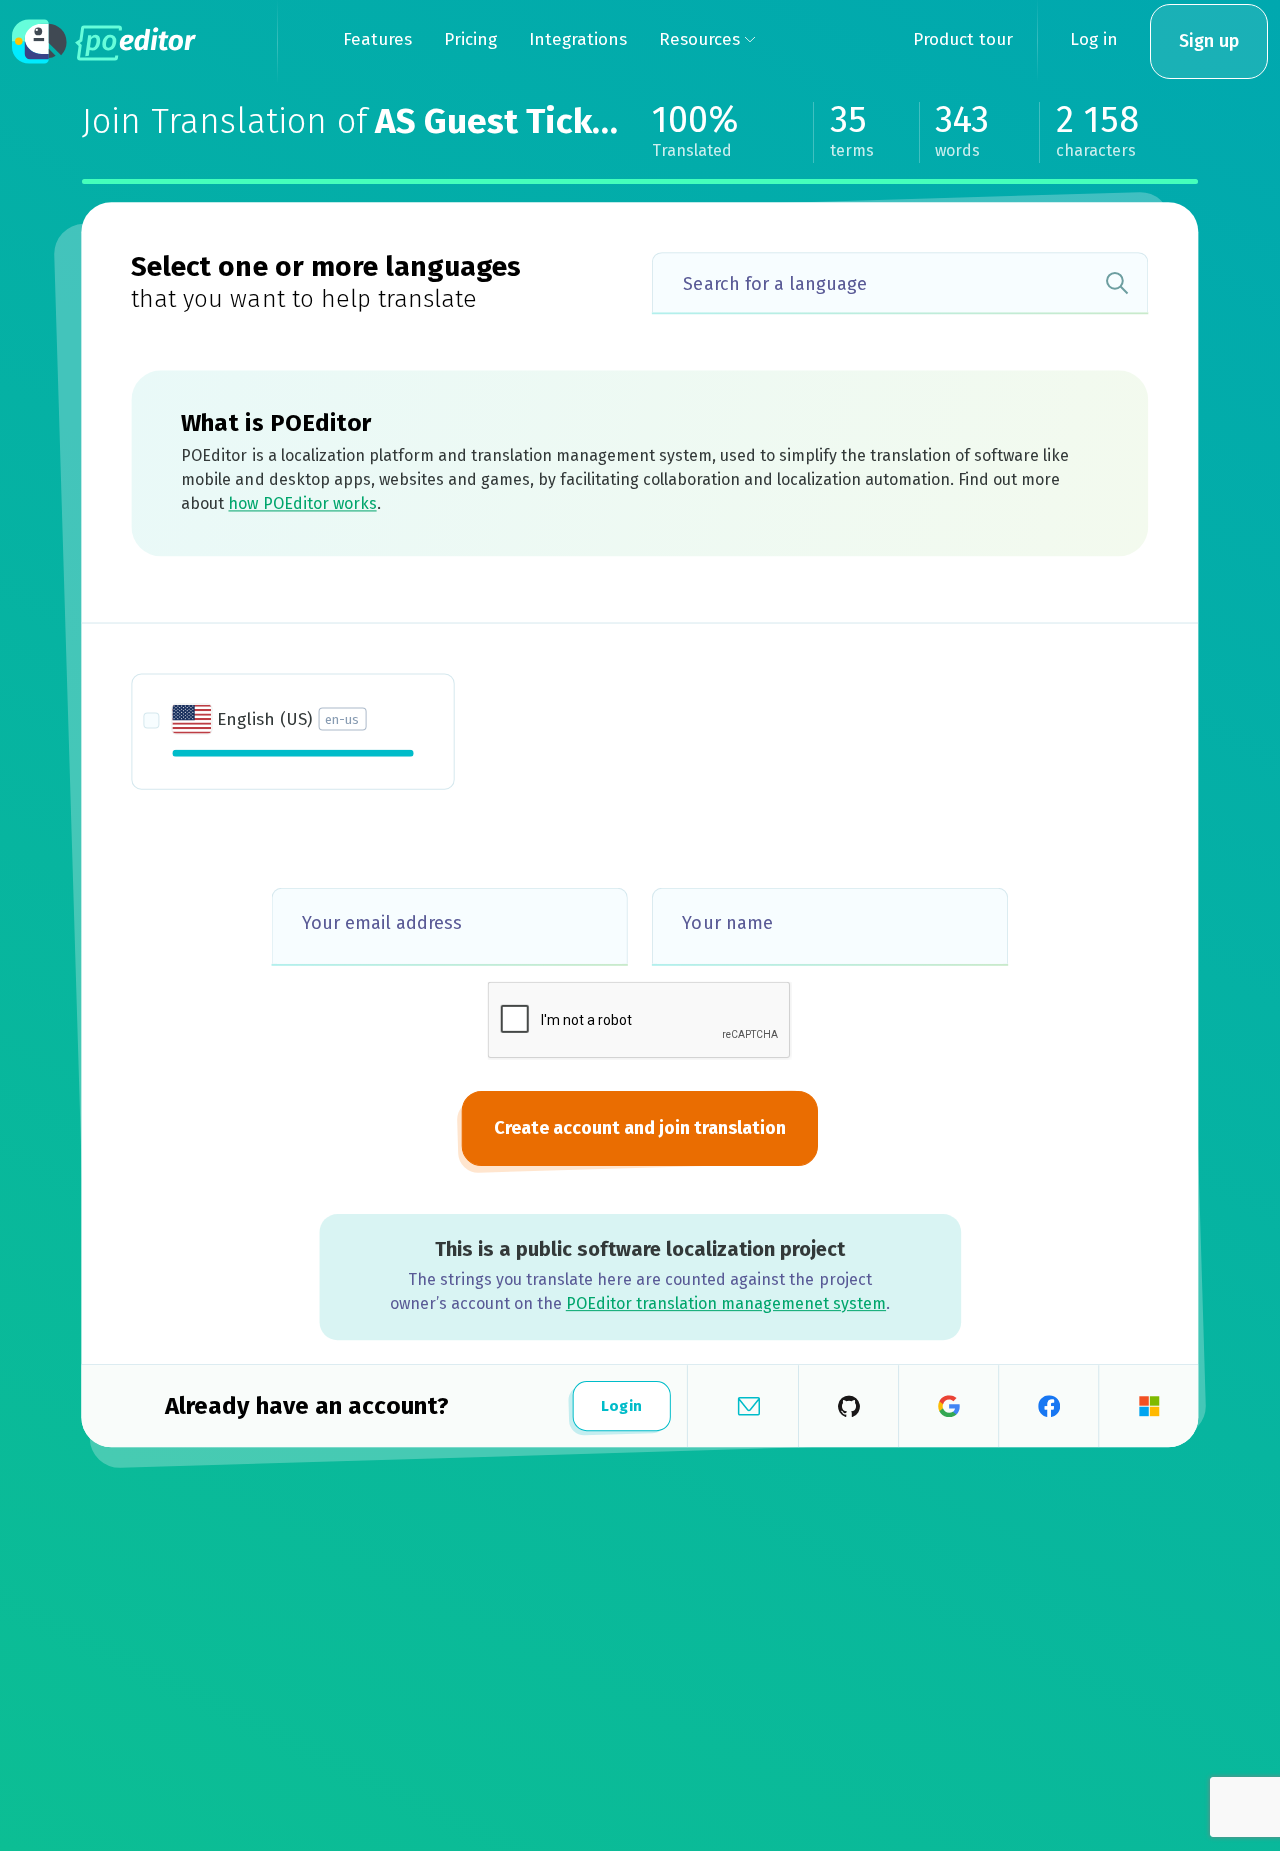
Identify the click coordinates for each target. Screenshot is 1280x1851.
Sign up (1209, 41)
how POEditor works (302, 503)
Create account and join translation (640, 1128)
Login (621, 1406)
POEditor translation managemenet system (726, 1303)
